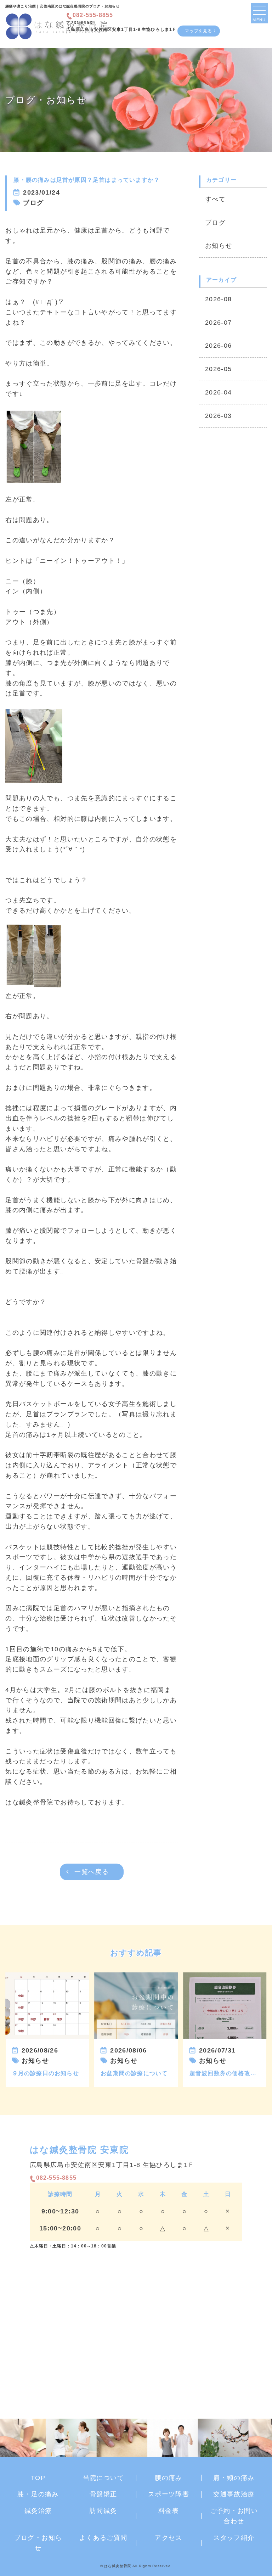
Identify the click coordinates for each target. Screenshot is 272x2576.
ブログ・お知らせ (38, 2543)
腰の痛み (168, 2478)
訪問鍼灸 (103, 2511)
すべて (215, 199)
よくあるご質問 (103, 2538)
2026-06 (218, 346)
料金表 (169, 2511)
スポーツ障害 (169, 2494)
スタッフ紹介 (234, 2538)
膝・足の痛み (38, 2494)
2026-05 (218, 369)
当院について (103, 2478)
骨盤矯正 (103, 2494)
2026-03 (218, 416)
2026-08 (218, 299)
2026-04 (218, 392)
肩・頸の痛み (234, 2478)
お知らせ (219, 246)
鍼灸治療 (38, 2511)
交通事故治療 (234, 2494)
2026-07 (218, 323)
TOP (38, 2478)
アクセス (168, 2538)
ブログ (215, 223)
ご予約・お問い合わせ (234, 2516)
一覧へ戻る (92, 1872)
